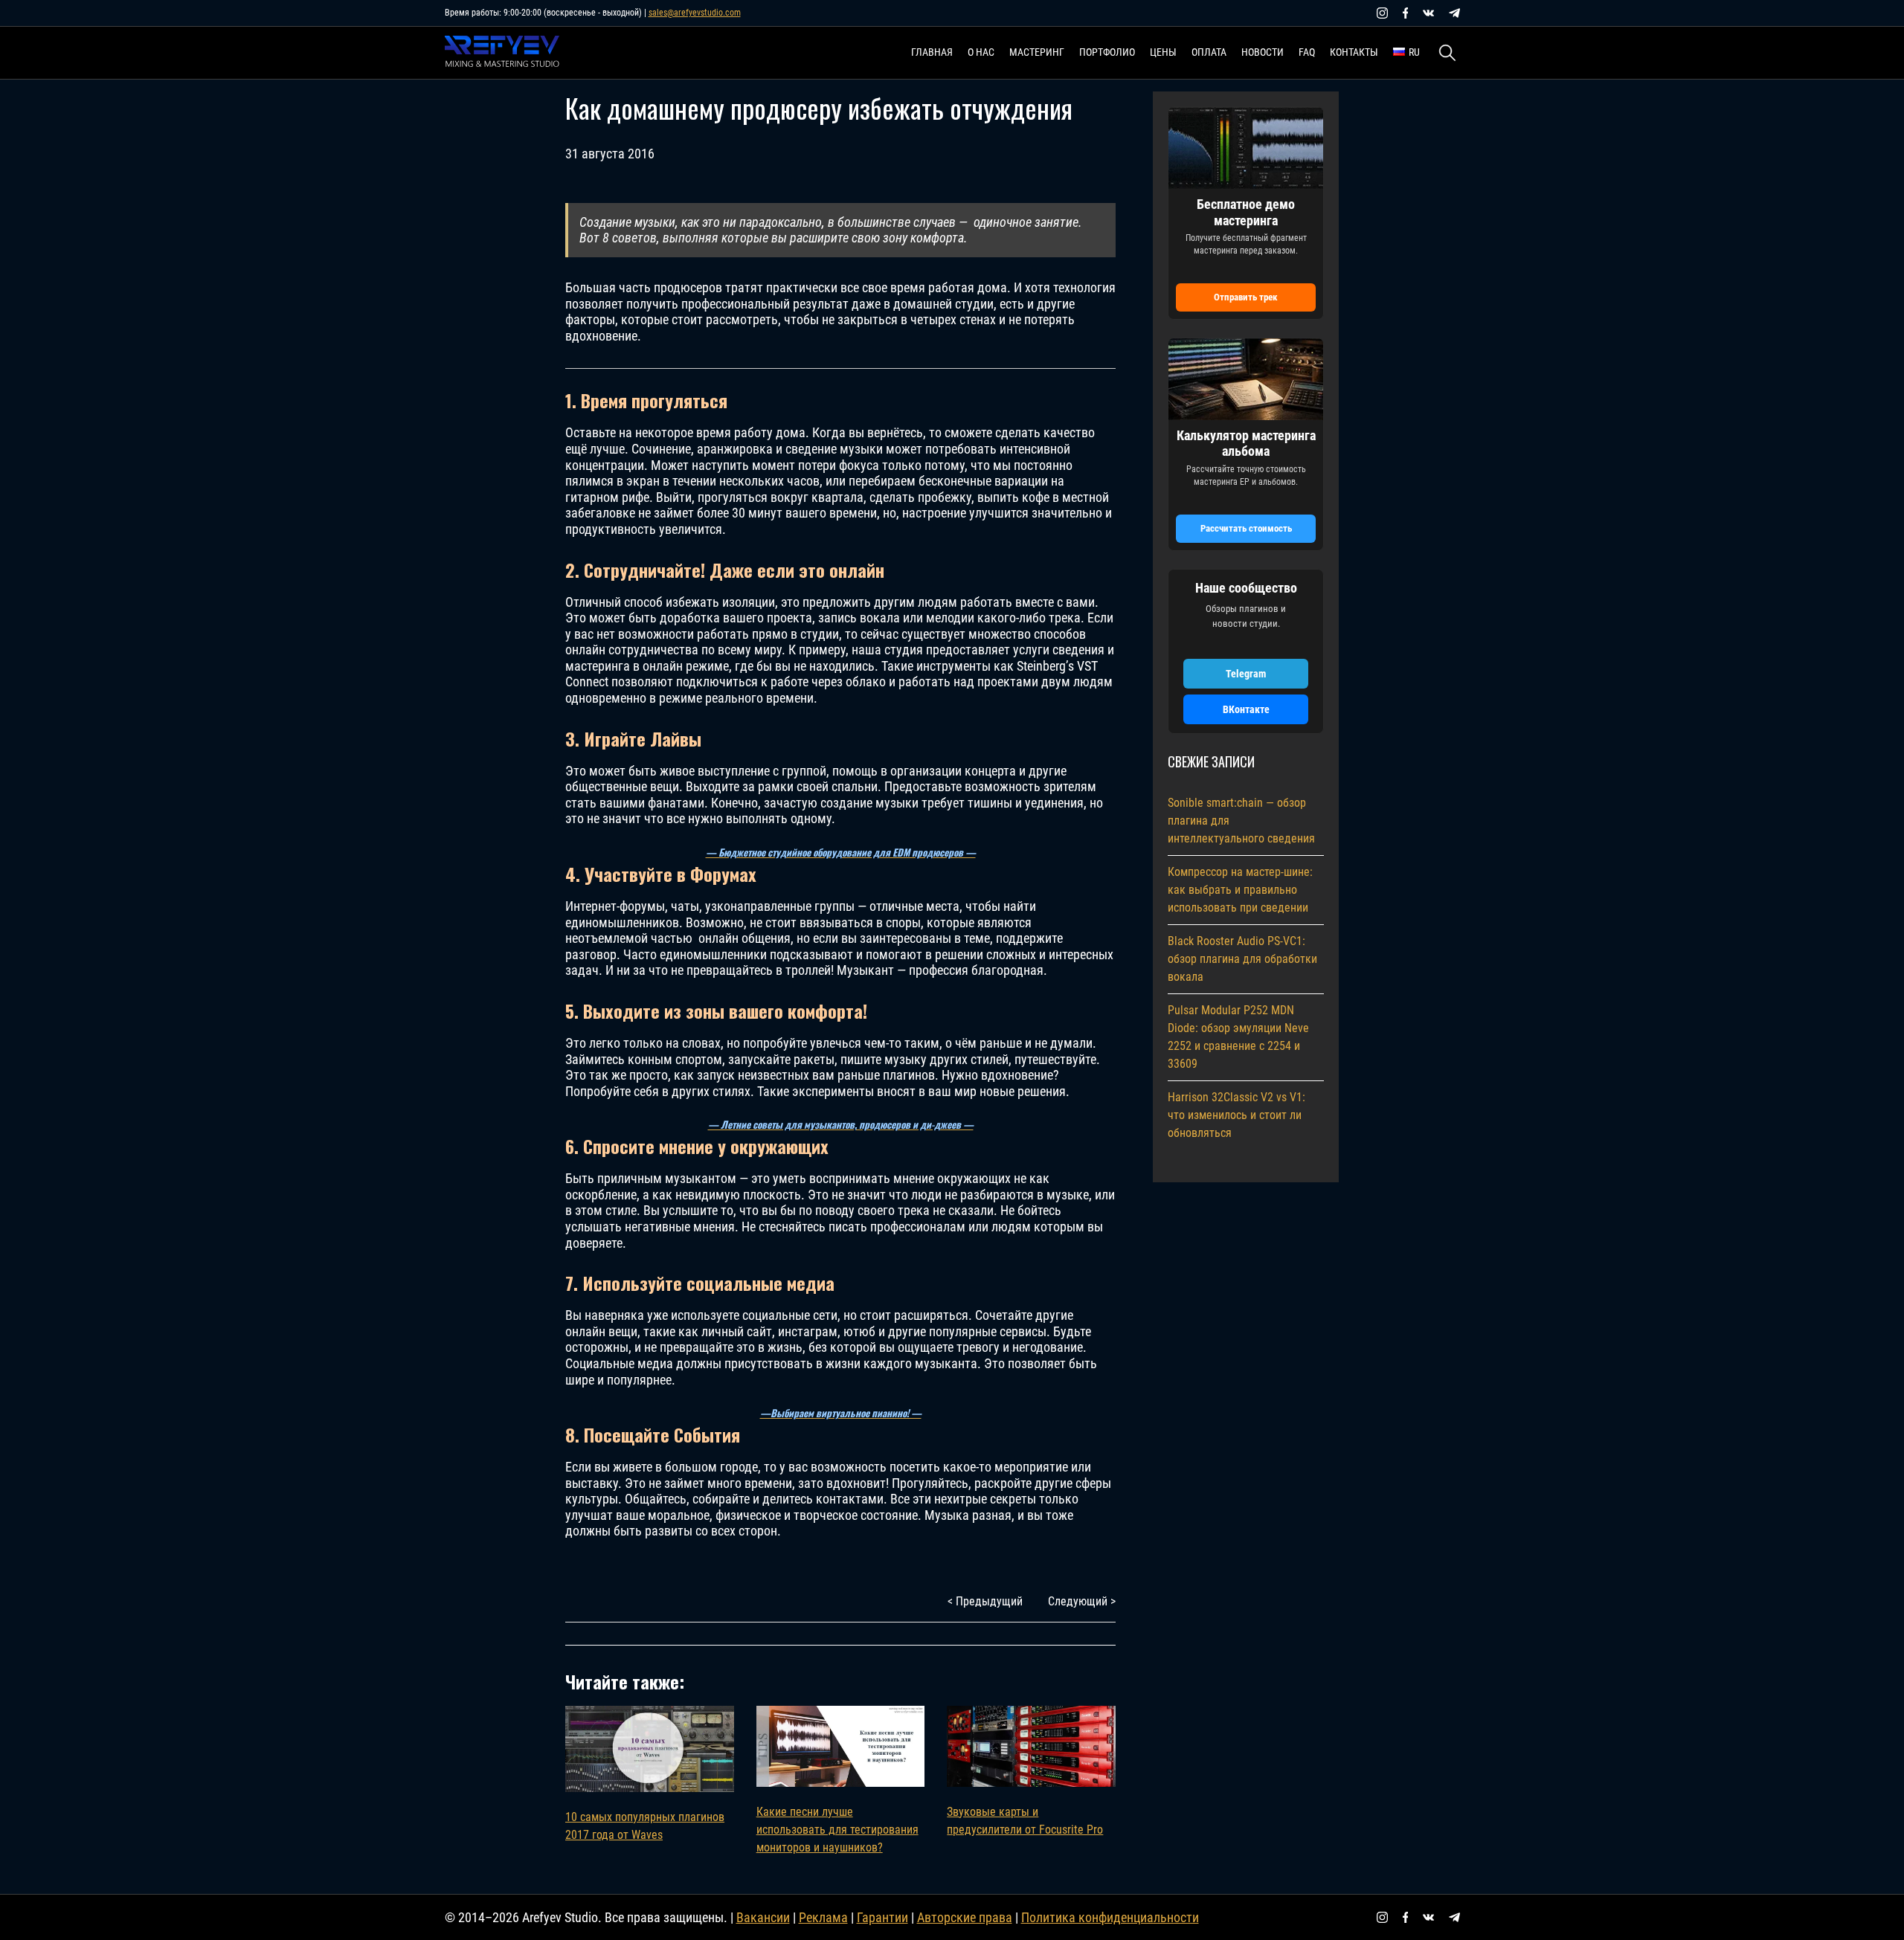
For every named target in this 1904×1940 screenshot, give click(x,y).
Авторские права (965, 1917)
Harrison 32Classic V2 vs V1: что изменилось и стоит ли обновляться (1236, 1115)
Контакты (1354, 52)
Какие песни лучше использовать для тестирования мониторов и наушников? (837, 1830)
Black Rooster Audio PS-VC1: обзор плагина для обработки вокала (1242, 959)
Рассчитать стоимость (1246, 528)
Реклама (823, 1917)
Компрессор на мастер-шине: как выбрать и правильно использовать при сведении (1240, 890)
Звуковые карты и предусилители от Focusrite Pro (1025, 1821)
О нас (981, 52)
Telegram (1246, 674)
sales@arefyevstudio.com (695, 13)
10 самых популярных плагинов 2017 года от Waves (645, 1826)
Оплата (1209, 52)
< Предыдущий (985, 1601)
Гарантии (882, 1917)
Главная (932, 52)
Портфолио (1107, 52)
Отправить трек (1246, 297)
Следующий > (1082, 1601)
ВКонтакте (1246, 709)
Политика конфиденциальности (1110, 1917)
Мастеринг (1037, 52)
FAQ (1307, 52)
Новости (1263, 52)
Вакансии (763, 1917)
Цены (1163, 52)
